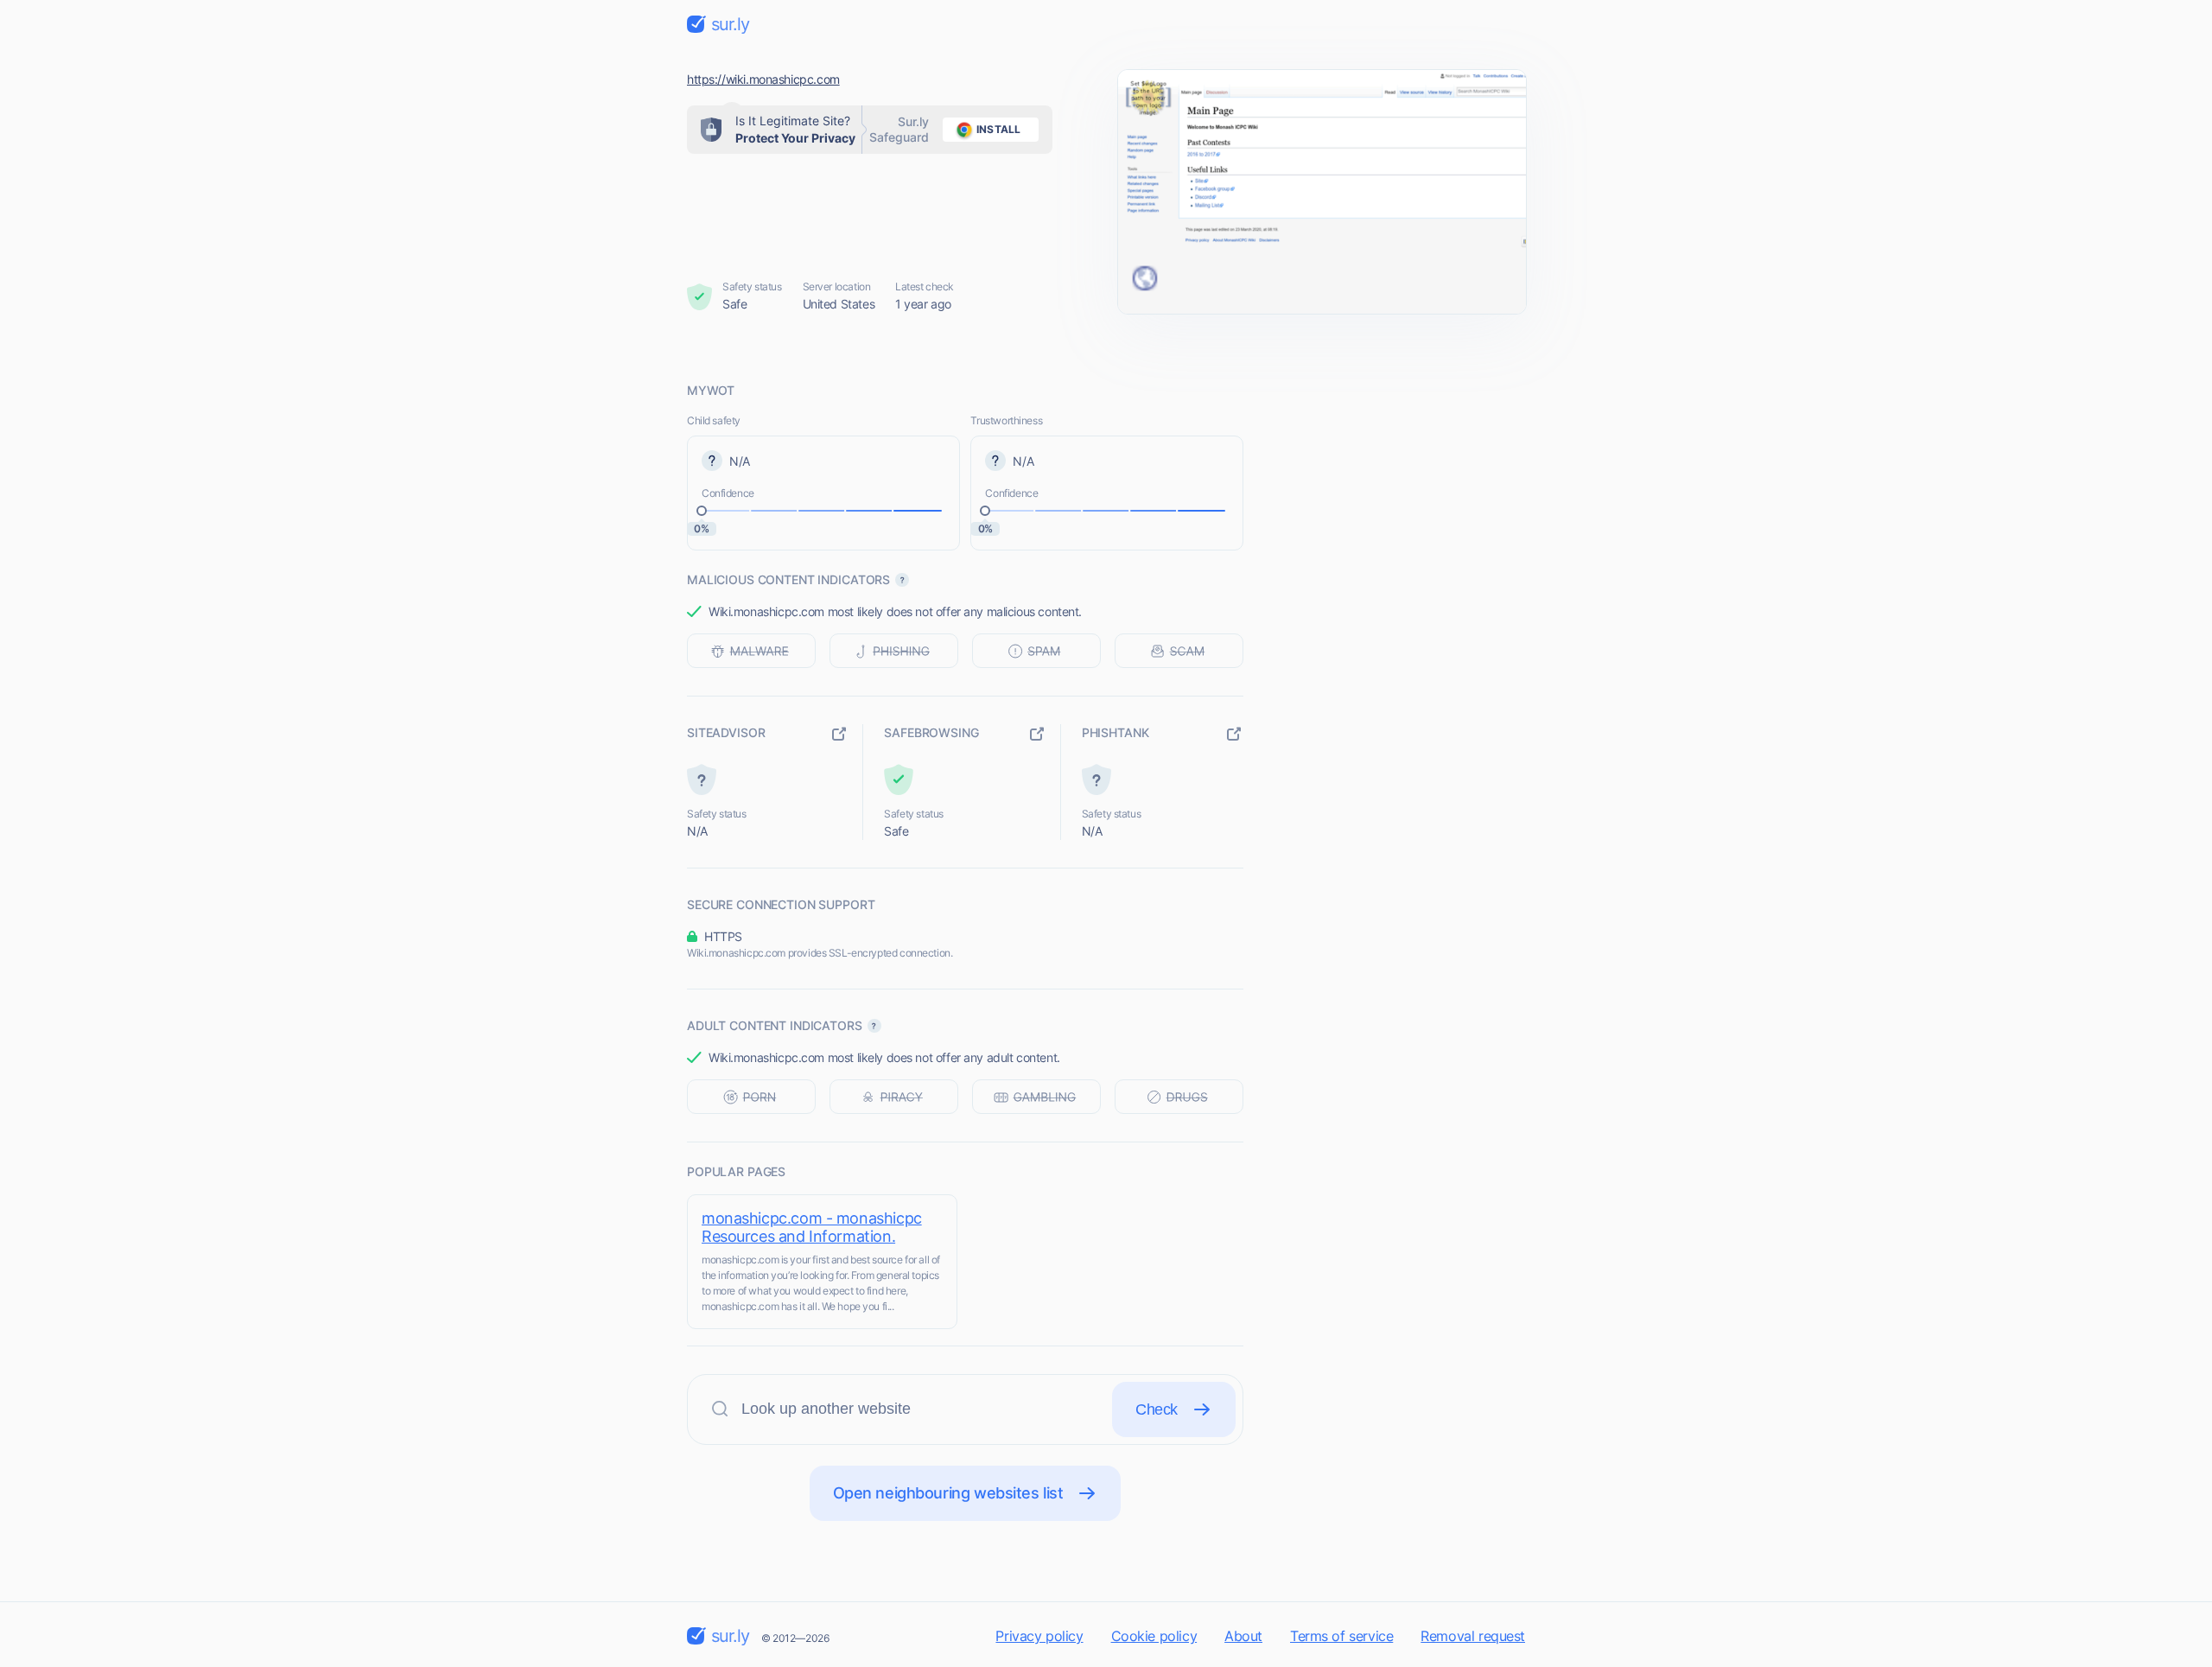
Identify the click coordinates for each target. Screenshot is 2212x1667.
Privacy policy (1039, 1636)
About (1243, 1636)
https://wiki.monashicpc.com (763, 79)
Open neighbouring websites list (948, 1493)
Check (1157, 1409)
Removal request (1473, 1636)
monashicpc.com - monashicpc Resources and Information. (812, 1227)
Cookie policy (1154, 1636)
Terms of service (1341, 1636)
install (998, 129)
